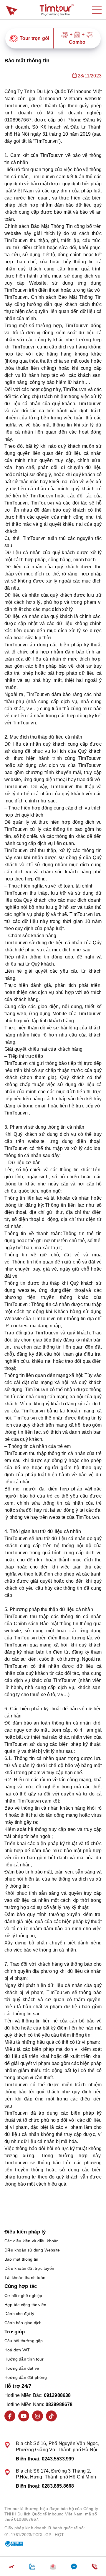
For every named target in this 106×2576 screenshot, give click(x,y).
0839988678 (59, 2404)
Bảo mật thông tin (21, 2259)
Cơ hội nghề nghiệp (23, 2296)
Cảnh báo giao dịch (23, 2323)
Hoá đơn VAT (17, 2350)
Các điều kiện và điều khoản (32, 2241)
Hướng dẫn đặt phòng (26, 2377)
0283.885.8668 (58, 2486)
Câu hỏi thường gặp (24, 2341)
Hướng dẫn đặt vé (22, 2368)
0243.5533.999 (58, 2459)
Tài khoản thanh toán (25, 2277)
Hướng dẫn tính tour (24, 2359)
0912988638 (57, 2395)
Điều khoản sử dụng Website (32, 2250)
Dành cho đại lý (19, 2314)
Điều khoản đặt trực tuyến (29, 2268)
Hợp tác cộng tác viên (25, 2305)
